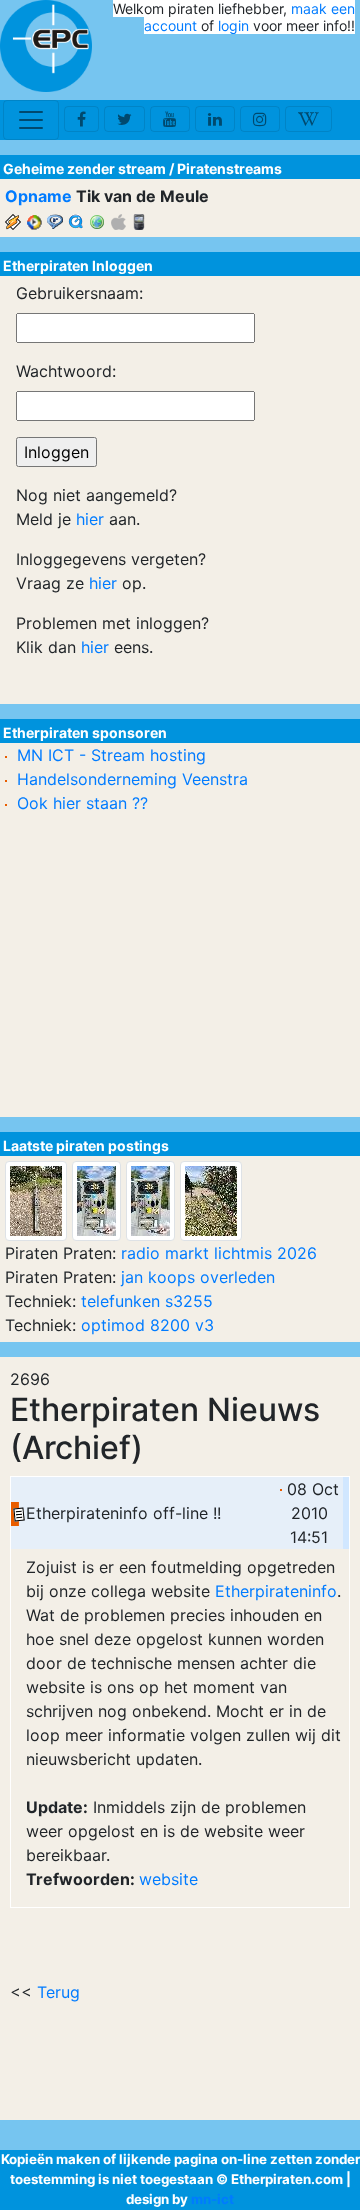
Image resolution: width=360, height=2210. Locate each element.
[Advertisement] (238, 68)
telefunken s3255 (147, 1301)
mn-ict (212, 2199)
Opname (38, 196)
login (233, 25)
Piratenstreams (229, 168)
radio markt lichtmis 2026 (219, 1253)
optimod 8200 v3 (147, 1325)
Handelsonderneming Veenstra (132, 779)
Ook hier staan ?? (82, 803)
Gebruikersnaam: (79, 293)
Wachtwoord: (66, 371)
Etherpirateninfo (276, 1591)
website (168, 1879)
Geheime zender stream (84, 168)
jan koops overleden (198, 1277)
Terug (58, 1992)
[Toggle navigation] (31, 120)
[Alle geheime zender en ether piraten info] (46, 46)
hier (90, 519)
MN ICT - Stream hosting (111, 755)
